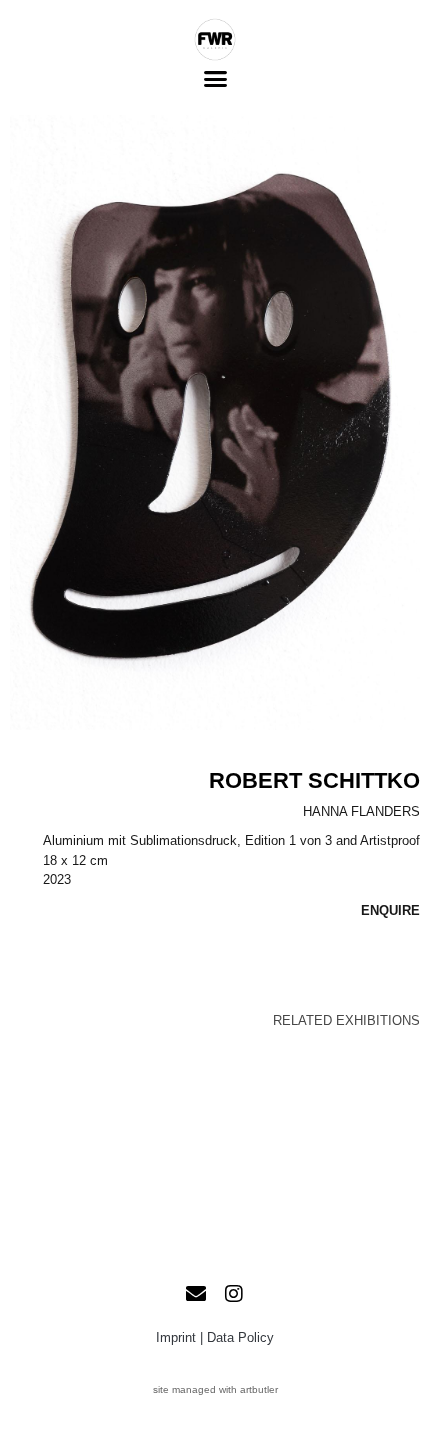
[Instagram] (234, 1294)
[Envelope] (196, 1294)
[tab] (346, 1021)
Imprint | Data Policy (215, 1337)
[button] (215, 79)
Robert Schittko (314, 780)
